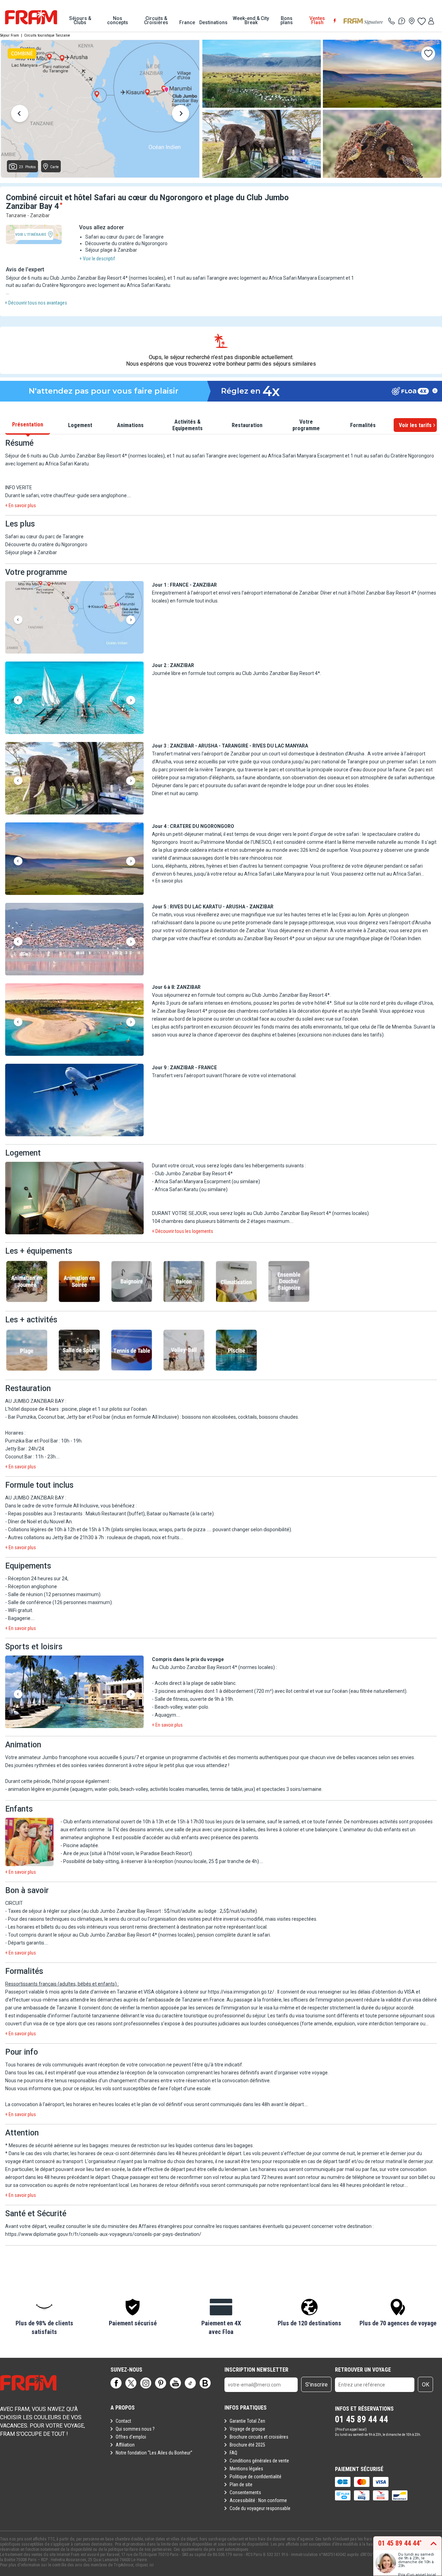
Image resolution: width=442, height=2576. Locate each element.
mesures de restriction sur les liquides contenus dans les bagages (182, 2145)
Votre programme (306, 425)
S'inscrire (316, 2385)
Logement (80, 425)
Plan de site (241, 2485)
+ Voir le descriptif (97, 259)
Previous (20, 115)
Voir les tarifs (415, 425)
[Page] (116, 2383)
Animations (130, 425)
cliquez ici (145, 2565)
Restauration (247, 425)
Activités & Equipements (188, 425)
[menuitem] (80, 20)
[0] (421, 21)
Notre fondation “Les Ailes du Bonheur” (154, 2453)
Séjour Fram (9, 35)
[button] (74, 618)
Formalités (363, 425)
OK (426, 2385)
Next (181, 115)
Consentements (245, 2492)
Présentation (28, 424)
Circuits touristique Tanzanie (47, 35)
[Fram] (31, 17)
